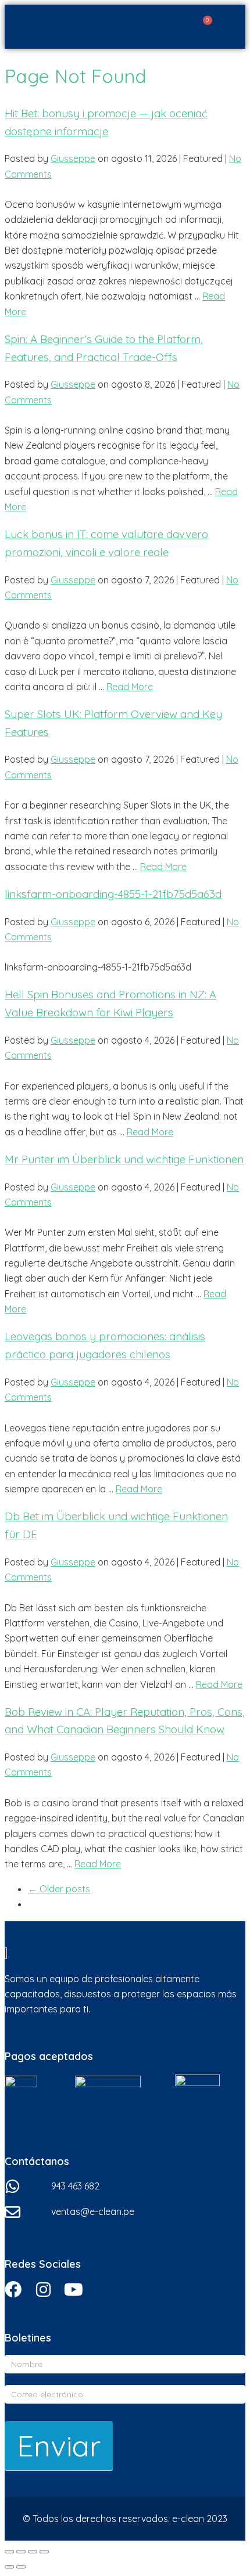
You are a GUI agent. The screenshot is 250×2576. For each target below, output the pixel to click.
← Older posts (59, 1889)
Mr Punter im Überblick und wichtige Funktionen (124, 1159)
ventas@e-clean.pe (93, 2211)
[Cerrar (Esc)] (9, 2552)
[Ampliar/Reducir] (44, 2552)
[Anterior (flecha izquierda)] (9, 2567)
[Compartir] (21, 2552)
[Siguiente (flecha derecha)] (21, 2567)
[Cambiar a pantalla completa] (33, 2552)
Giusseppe (73, 158)
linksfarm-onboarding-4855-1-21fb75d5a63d (113, 894)
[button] (233, 27)
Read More (130, 687)
